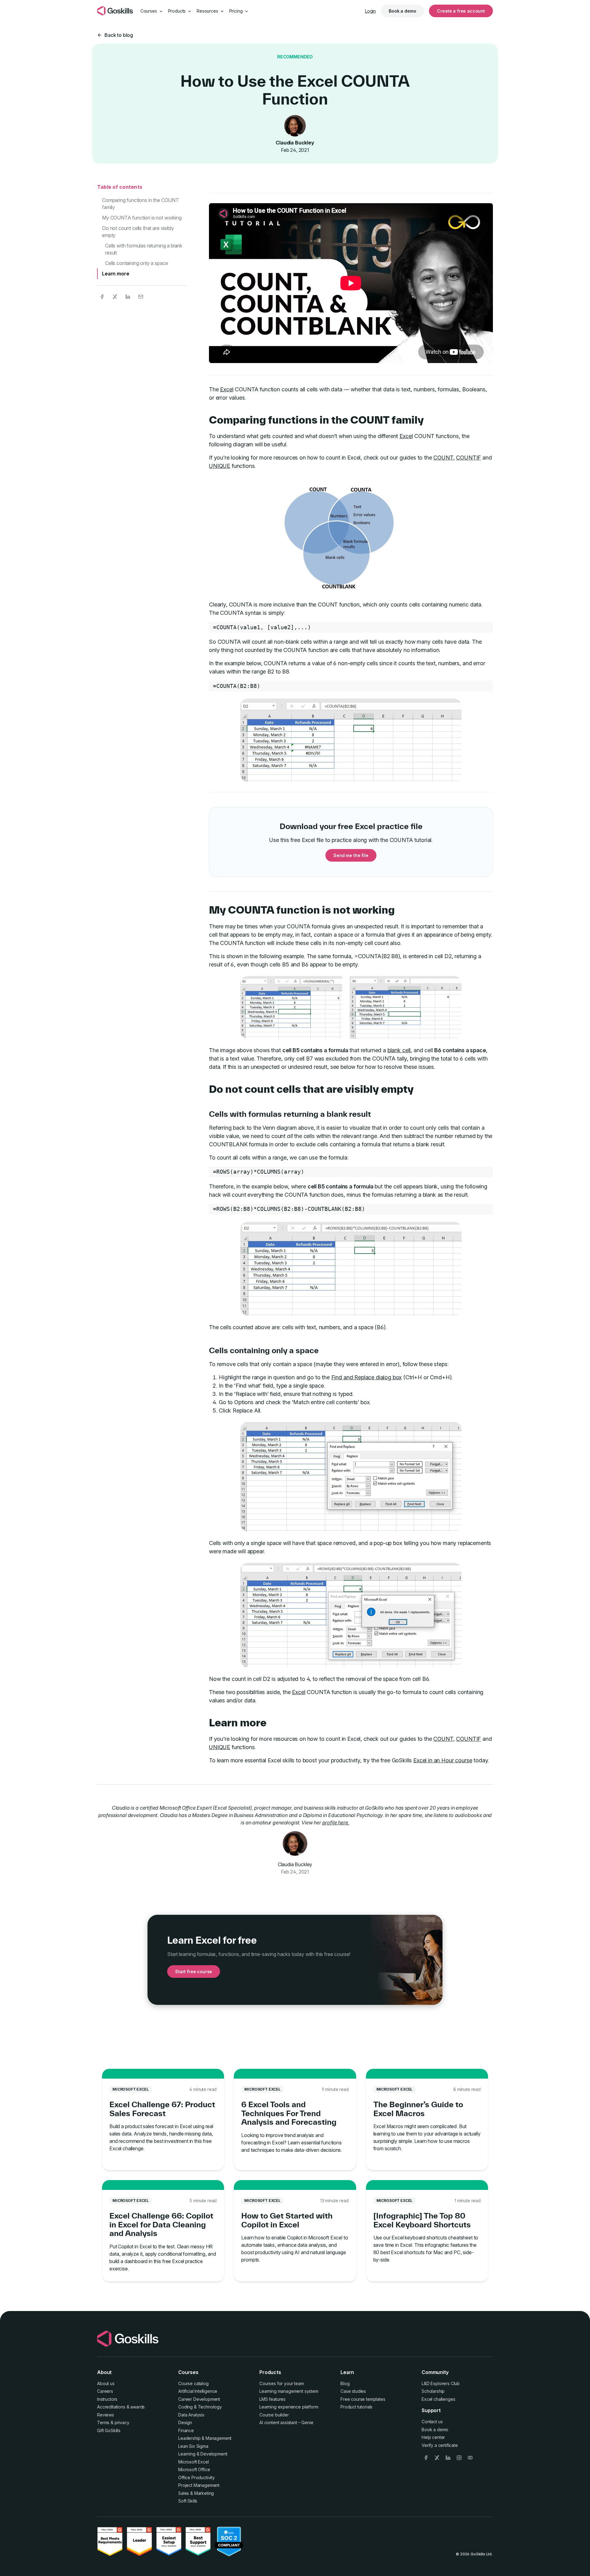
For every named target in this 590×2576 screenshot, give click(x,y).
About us (106, 2383)
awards (138, 2407)
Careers (105, 2391)
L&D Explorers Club (441, 2383)
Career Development (199, 2399)
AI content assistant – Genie (286, 2422)
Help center (433, 2437)
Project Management (199, 2485)
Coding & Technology (200, 2407)
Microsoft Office (194, 2469)
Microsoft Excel (194, 2462)
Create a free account (461, 11)
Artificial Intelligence (198, 2391)
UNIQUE (220, 466)
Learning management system (289, 2391)
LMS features (272, 2399)
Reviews (106, 2415)
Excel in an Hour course (443, 1760)
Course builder (274, 2415)
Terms (103, 2422)
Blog (345, 2383)
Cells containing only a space (136, 263)
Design (185, 2422)
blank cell (399, 1050)
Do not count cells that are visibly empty (138, 231)
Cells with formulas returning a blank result (144, 249)
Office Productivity (197, 2477)
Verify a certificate (440, 2445)
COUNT (443, 458)
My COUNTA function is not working (142, 218)
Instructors (107, 2399)
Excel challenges (438, 2399)
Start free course (194, 1972)
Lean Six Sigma (193, 2446)
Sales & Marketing (196, 2493)
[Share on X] (115, 297)
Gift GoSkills (109, 2430)
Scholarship (433, 2391)
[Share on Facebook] (102, 297)
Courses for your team (282, 2383)
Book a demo (402, 11)
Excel (227, 389)
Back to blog (119, 35)
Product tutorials (356, 2407)
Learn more (116, 274)
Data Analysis (191, 2415)
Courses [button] (149, 11)
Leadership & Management (205, 2438)
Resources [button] (208, 11)
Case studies (353, 2391)
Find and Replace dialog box (367, 1377)
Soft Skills (188, 2501)
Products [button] (178, 11)
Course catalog (193, 2383)
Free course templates (363, 2399)
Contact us (432, 2422)
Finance (186, 2430)
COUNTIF (468, 458)
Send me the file (351, 855)
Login (370, 11)
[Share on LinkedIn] (128, 297)
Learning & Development (203, 2454)
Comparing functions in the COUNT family (140, 203)
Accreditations (111, 2407)
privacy (122, 2422)
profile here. (336, 1823)
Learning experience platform (289, 2407)
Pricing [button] (237, 11)
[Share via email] (141, 297)
